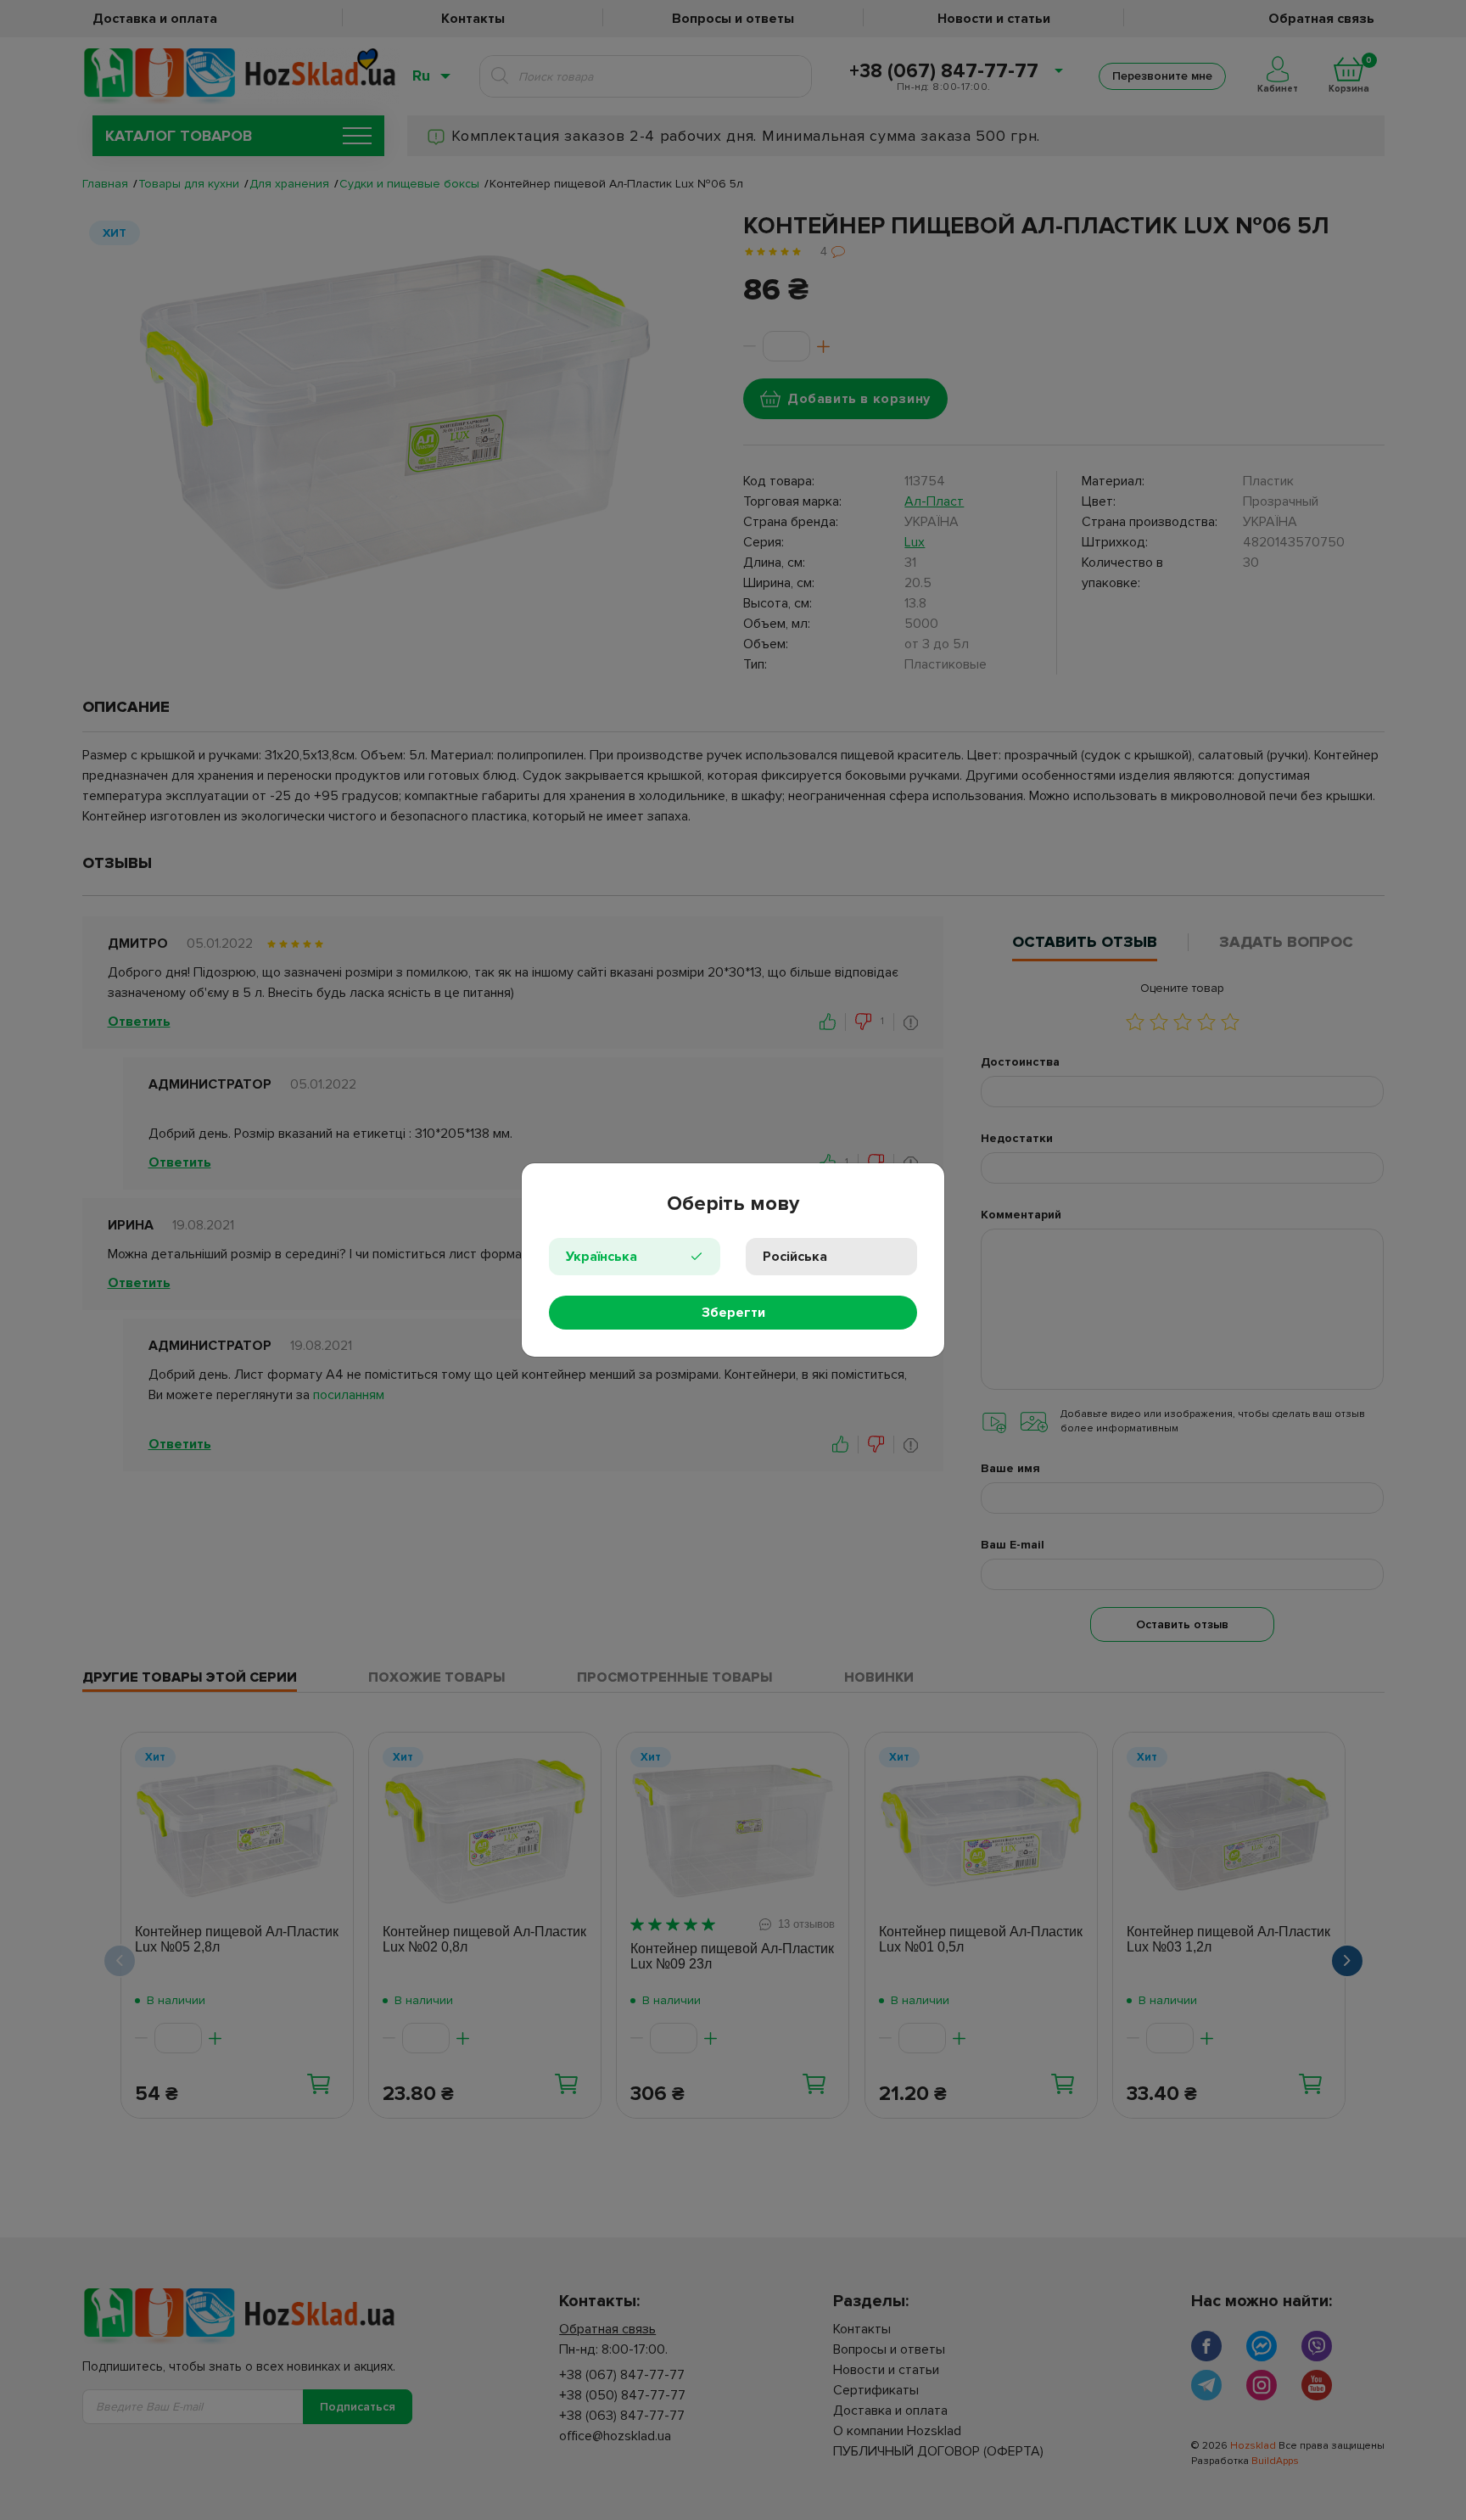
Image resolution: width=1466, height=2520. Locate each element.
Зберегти (733, 1313)
